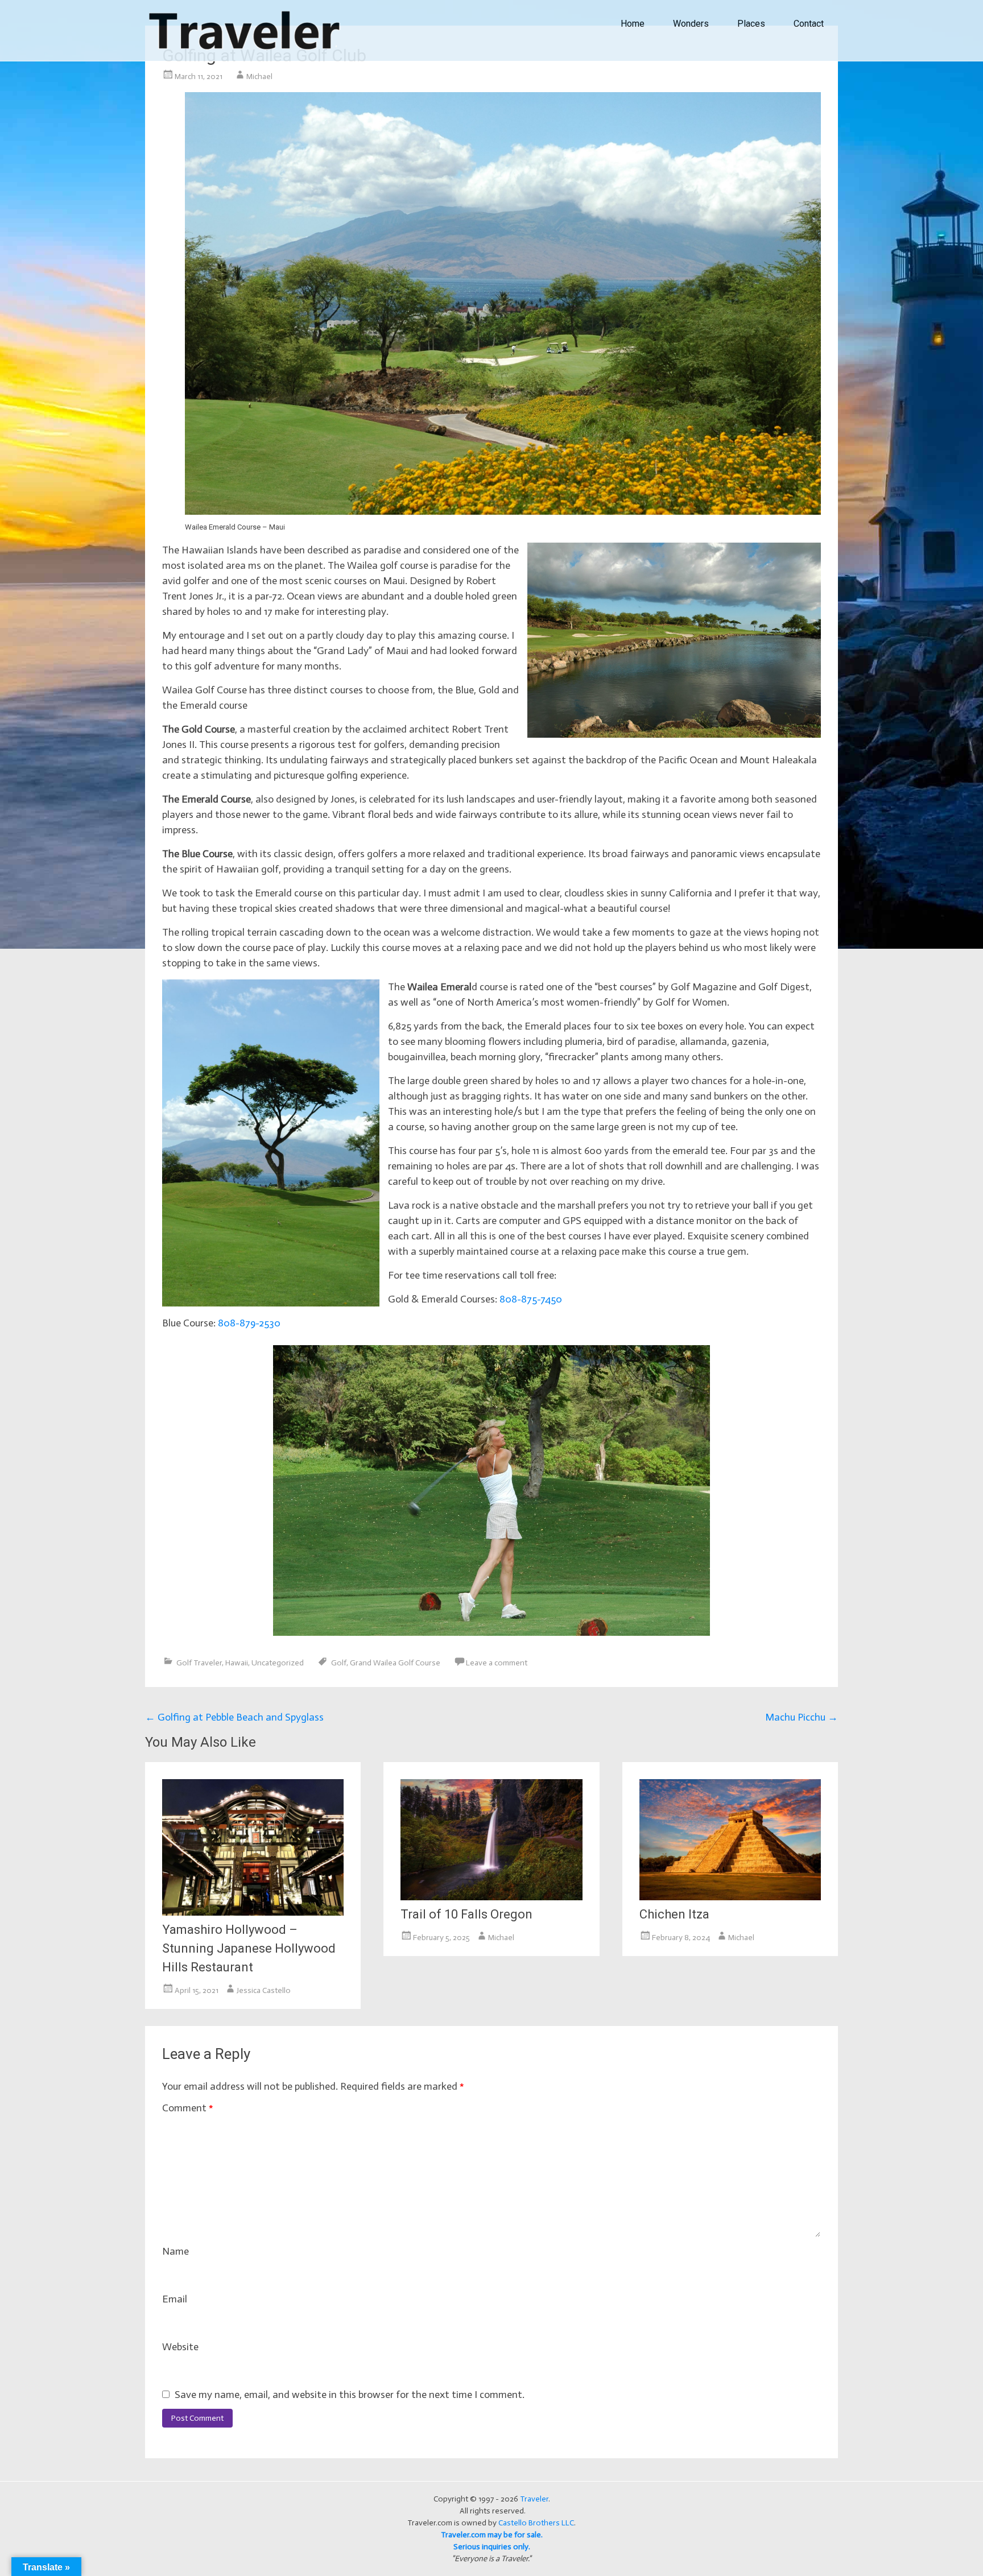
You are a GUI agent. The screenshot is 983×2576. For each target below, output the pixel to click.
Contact (809, 24)
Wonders (691, 24)
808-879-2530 (249, 1323)
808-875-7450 (531, 1299)
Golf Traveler (199, 1663)
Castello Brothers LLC (536, 2523)
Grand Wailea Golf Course (395, 1663)
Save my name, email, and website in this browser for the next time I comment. (350, 2395)
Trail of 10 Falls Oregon (466, 1914)
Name (175, 2251)
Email (175, 2299)
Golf (339, 1663)
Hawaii (237, 1663)
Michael (259, 77)
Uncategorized (278, 1663)
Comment (188, 2108)
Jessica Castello (264, 1990)
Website (180, 2347)
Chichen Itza (674, 1914)
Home (633, 24)
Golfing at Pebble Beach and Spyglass (234, 1717)
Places (751, 24)
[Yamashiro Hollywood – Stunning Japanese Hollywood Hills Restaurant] (253, 1912)
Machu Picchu (802, 1717)
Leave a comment (497, 1663)
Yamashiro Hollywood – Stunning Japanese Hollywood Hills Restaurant (249, 1948)
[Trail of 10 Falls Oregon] (491, 1897)
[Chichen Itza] (730, 1897)
